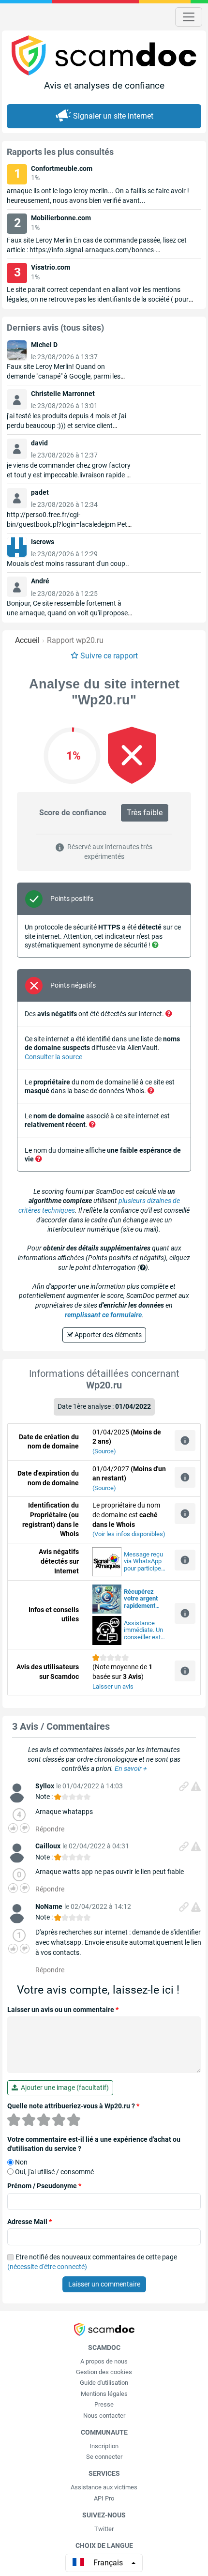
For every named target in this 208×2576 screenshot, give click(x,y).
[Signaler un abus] (196, 1786)
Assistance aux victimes (104, 2487)
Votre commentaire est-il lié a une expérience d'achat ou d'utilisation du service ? (94, 2144)
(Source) (104, 1451)
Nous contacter (104, 2416)
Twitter (104, 2529)
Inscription (104, 2446)
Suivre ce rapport (109, 656)
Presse (104, 2404)
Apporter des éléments (107, 1335)
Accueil (27, 640)
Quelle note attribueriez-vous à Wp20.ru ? (73, 2106)
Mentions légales (104, 2394)
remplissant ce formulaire (103, 1315)
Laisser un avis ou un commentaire (63, 2010)
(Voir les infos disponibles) (129, 1534)
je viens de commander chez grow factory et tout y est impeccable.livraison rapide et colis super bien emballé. (69, 475)
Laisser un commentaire (104, 2284)
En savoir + (131, 1768)
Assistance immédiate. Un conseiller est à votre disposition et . (145, 1631)
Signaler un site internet (113, 116)
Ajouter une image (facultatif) (63, 2088)
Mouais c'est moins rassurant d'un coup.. (68, 564)
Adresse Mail (30, 2222)
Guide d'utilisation (104, 2383)
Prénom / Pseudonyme (44, 2186)
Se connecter (104, 2457)
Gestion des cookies (104, 2372)
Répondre (50, 1829)
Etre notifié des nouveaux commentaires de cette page (92, 2262)
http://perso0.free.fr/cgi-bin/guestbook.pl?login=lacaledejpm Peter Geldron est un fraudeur (70, 524)
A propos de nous (104, 2361)
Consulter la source (53, 1057)
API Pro (104, 2498)
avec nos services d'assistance (141, 1599)
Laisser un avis (113, 1686)
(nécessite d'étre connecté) (47, 2267)
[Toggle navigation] (189, 17)
